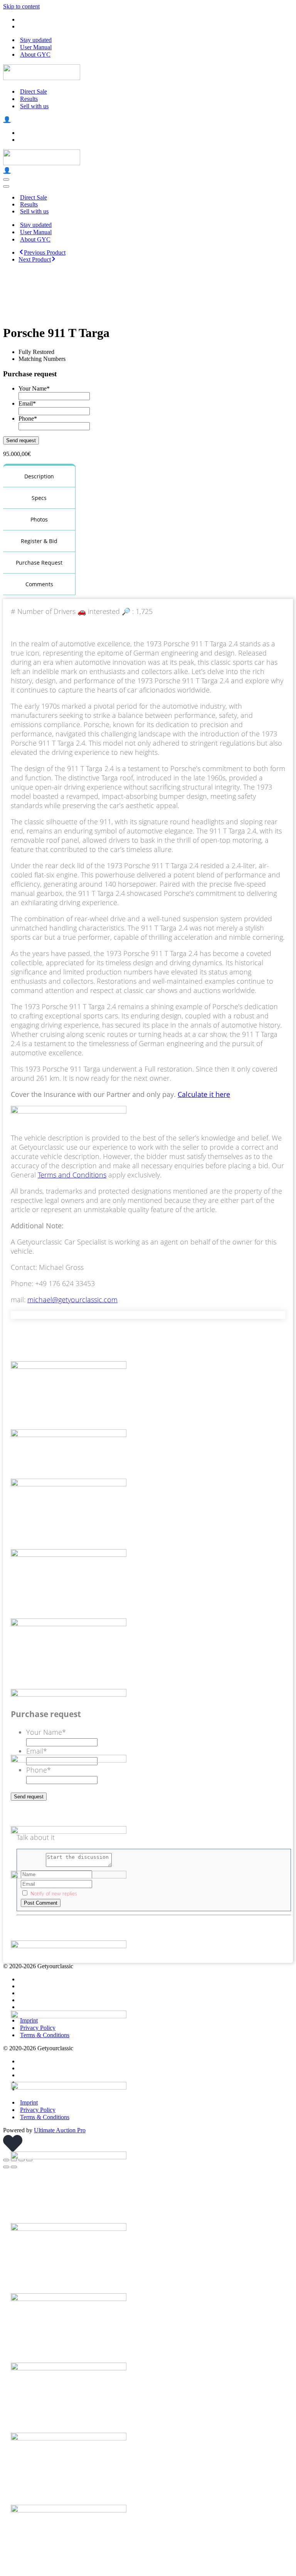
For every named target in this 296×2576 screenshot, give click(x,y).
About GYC (35, 55)
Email (27, 403)
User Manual (36, 47)
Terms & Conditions (45, 2035)
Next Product (35, 259)
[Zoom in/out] (6, 2160)
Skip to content (21, 6)
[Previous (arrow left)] (6, 2167)
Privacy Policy (38, 2028)
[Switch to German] (22, 26)
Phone (28, 418)
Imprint (29, 2020)
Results (29, 99)
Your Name (34, 388)
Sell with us (34, 106)
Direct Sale (34, 91)
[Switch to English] (22, 19)
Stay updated (36, 40)
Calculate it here (204, 1094)
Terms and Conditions (72, 1175)
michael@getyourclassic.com (72, 1300)
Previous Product (45, 252)
